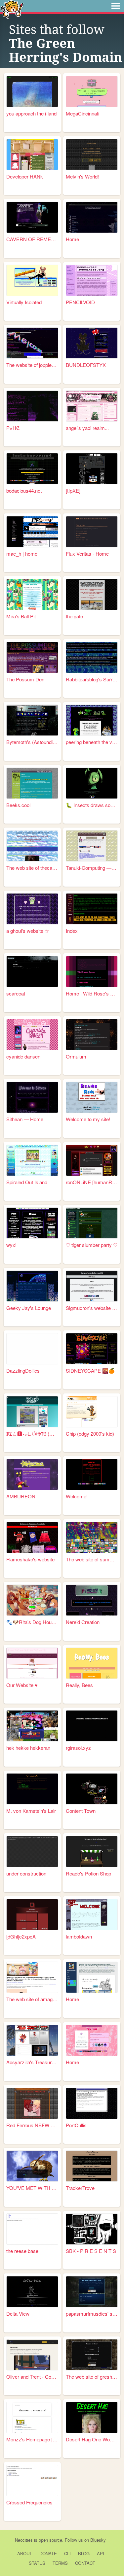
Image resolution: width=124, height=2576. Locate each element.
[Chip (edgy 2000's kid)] (92, 1412)
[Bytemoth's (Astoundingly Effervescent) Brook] (32, 720)
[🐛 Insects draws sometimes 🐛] (92, 783)
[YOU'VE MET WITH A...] (32, 2166)
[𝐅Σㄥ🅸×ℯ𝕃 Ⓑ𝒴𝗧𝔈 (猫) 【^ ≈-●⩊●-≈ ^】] (32, 1412)
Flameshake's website (30, 1559)
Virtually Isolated (24, 302)
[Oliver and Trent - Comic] (32, 2355)
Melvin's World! (82, 176)
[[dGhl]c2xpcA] (32, 1915)
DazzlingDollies (23, 1370)
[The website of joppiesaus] (32, 343)
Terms (60, 2563)
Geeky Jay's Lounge (29, 1308)
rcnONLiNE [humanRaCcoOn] (92, 1182)
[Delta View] (32, 2292)
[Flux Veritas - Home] (92, 532)
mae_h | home (22, 554)
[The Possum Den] (32, 657)
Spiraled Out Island (27, 1182)
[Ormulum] (92, 1035)
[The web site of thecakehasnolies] (32, 846)
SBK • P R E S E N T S (91, 2251)
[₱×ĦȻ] (32, 406)
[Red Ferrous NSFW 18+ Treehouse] (32, 2103)
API (101, 2553)
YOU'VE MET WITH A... (32, 2188)
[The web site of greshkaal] (92, 2355)
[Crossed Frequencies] (32, 2480)
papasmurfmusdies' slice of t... (92, 2314)
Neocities (24, 2540)
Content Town (81, 1811)
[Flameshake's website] (32, 1537)
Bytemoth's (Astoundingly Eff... (32, 742)
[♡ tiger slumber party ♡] (92, 1223)
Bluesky (98, 2540)
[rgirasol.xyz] (92, 1726)
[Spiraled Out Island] (32, 1160)
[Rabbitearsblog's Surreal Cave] (92, 657)
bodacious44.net (24, 490)
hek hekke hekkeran (28, 1748)
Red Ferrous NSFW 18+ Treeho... (32, 2125)
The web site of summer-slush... (92, 1559)
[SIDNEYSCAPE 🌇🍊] (92, 1349)
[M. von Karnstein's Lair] (32, 1789)
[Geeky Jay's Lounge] (32, 1286)
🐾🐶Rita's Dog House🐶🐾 (32, 1622)
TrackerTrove (80, 2188)
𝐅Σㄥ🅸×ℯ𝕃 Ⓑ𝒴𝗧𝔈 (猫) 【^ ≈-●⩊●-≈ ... (32, 1434)
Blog (84, 2553)
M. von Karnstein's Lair (31, 1811)
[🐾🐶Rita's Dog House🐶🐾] (32, 1600)
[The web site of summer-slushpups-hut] (92, 1537)
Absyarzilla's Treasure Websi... (32, 2062)
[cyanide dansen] (32, 1035)
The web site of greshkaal (92, 2377)
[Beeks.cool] (32, 783)
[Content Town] (92, 1789)
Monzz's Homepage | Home (32, 2439)
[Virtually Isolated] (32, 280)
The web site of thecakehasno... (32, 868)
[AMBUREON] (32, 1474)
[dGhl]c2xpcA (21, 1936)
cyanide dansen (23, 1056)
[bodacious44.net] (32, 469)
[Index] (92, 909)
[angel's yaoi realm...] (92, 406)
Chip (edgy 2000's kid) (90, 1434)
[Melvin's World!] (92, 155)
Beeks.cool (18, 805)
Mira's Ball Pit (21, 616)
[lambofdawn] (92, 1915)
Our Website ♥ (22, 1685)
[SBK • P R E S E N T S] (92, 2229)
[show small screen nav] (116, 6)
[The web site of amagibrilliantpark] (32, 1977)
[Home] (92, 217)
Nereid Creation (83, 1622)
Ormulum (76, 1056)
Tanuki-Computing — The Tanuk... (92, 868)
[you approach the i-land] (32, 92)
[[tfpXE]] (92, 469)
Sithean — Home (25, 1119)
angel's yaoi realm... (87, 428)
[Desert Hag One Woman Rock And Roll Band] (92, 2417)
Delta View (18, 2314)
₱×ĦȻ (13, 428)
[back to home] (12, 9)
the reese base (22, 2251)
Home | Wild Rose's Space (92, 993)
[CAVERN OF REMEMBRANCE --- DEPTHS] (32, 217)
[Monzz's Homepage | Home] (32, 2417)
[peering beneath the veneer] (92, 720)
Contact (85, 2563)
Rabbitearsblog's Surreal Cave (92, 679)
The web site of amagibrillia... (32, 1999)
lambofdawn (79, 1936)
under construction (26, 1873)
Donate (48, 2553)
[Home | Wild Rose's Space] (92, 972)
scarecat (16, 993)
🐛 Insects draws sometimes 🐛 (92, 805)
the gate (74, 616)
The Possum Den (25, 679)
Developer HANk (25, 176)
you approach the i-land (31, 113)
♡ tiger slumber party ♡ (92, 1245)
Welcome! (77, 1496)
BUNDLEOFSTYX (86, 365)
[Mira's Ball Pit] (32, 594)
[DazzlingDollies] (32, 1349)
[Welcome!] (92, 1474)
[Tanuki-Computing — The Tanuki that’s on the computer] (92, 846)
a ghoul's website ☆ (28, 931)
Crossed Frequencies (29, 2502)
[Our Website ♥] (32, 1663)
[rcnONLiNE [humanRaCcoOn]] (92, 1160)
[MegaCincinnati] (92, 92)
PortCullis (76, 2125)
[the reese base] (32, 2229)
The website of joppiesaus (32, 365)
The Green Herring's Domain (65, 50)
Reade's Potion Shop (88, 1873)
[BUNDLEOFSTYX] (92, 343)
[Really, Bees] (92, 1663)
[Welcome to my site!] (92, 1097)
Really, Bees (79, 1685)
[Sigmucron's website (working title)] (92, 1286)
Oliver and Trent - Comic (32, 2377)
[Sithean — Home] (32, 1097)
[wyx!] (32, 1223)
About (25, 2553)
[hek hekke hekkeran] (32, 1726)
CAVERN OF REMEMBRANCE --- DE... (32, 239)
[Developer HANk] (32, 155)
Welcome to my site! (88, 1119)
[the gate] (92, 594)
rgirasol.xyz (78, 1748)
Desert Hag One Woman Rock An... (92, 2439)
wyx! (11, 1245)
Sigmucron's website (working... (92, 1308)
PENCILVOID (80, 302)
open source (50, 2540)
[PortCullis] (92, 2103)
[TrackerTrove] (92, 2166)
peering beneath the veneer (92, 742)
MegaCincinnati (83, 113)
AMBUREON (21, 1496)
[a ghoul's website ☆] (32, 909)
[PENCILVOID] (92, 280)
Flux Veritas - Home (87, 554)
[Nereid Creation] (92, 1600)
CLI (67, 2553)
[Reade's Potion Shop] (92, 1852)
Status (37, 2563)
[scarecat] (32, 972)
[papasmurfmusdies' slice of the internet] (92, 2292)
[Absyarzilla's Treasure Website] (32, 2040)
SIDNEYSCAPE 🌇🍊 (90, 1370)
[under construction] (32, 1852)
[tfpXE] (73, 490)
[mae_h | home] (32, 532)
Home (72, 239)
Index (72, 931)
